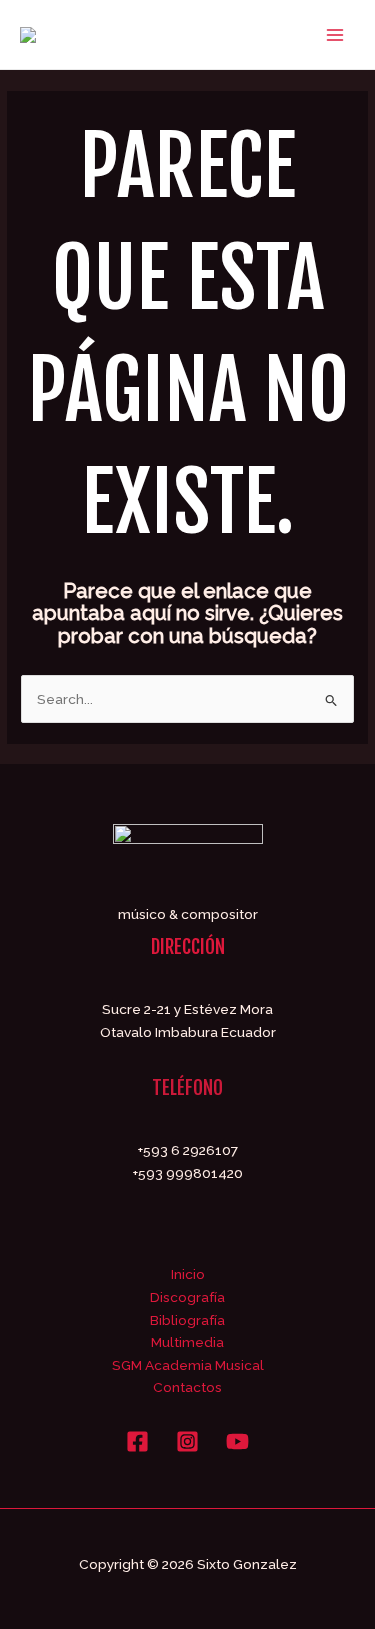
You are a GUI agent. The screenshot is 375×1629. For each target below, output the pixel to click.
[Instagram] (187, 1441)
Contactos (187, 1387)
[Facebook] (137, 1441)
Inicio (188, 1274)
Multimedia (187, 1342)
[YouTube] (237, 1441)
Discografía (187, 1297)
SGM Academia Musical (188, 1365)
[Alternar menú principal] (335, 34)
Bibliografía (187, 1320)
